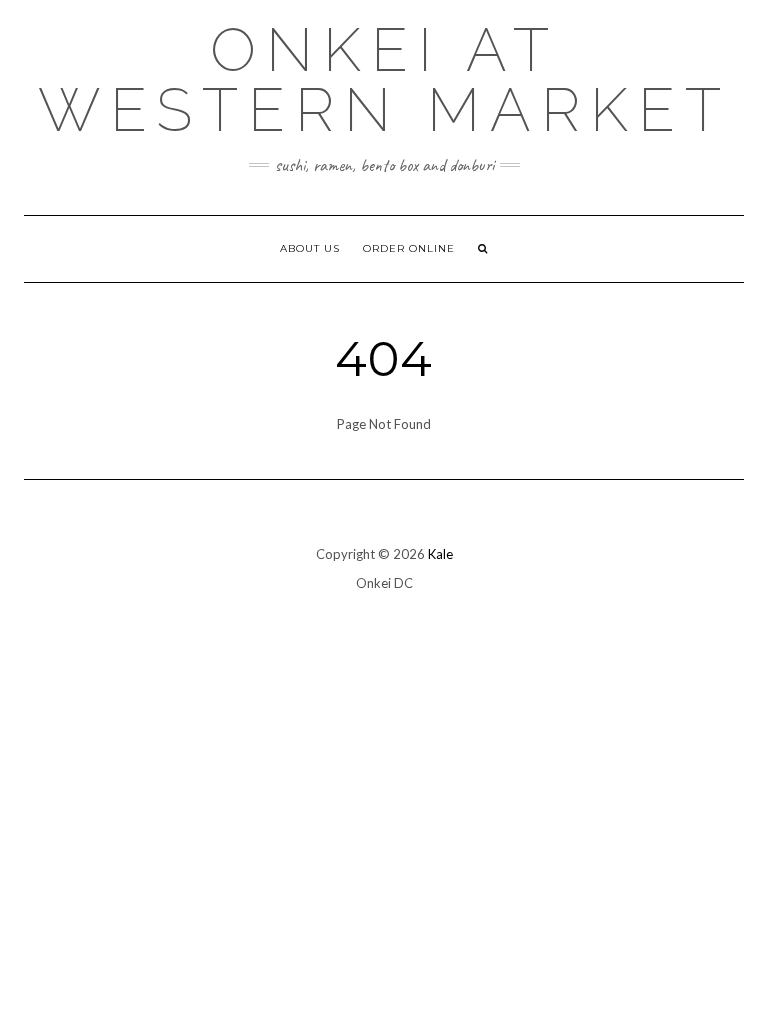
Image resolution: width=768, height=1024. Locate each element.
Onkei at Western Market (384, 80)
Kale (440, 554)
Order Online (409, 248)
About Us (310, 248)
